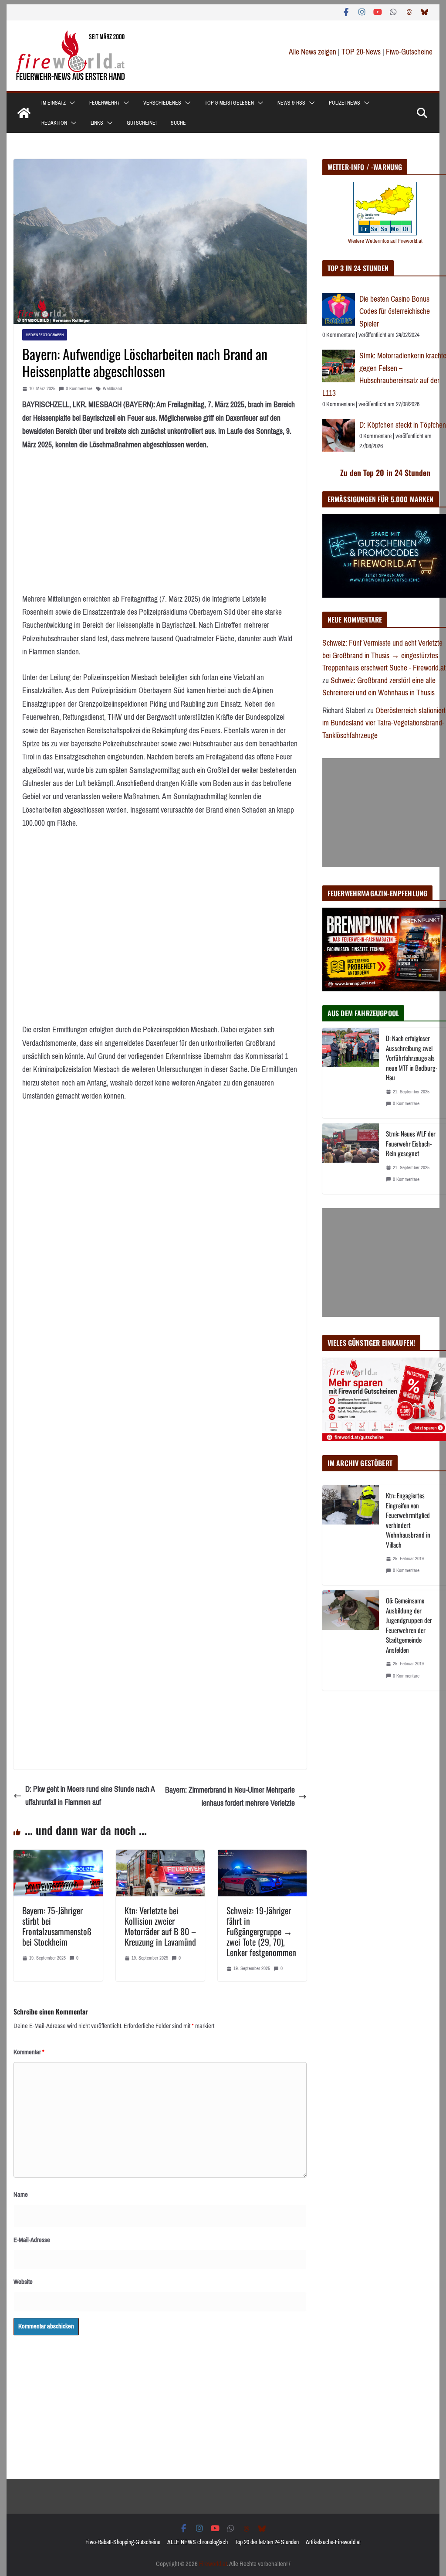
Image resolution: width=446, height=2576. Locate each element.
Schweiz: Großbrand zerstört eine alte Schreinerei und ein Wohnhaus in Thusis (379, 687)
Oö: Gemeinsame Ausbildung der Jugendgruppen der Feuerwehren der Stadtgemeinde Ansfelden (409, 1625)
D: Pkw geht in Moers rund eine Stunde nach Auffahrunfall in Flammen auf (90, 1796)
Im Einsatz (54, 103)
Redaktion (54, 123)
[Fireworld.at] (24, 113)
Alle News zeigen (313, 52)
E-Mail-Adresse (32, 2240)
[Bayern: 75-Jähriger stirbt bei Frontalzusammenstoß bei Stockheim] (58, 1856)
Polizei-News (345, 103)
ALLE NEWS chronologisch (198, 2542)
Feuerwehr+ (105, 103)
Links (97, 123)
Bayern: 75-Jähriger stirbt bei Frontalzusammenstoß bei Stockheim (57, 1926)
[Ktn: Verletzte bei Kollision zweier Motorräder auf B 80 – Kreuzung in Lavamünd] (160, 1856)
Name (21, 2195)
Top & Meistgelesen (229, 103)
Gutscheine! (142, 123)
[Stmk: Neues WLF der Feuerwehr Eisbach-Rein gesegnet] (351, 1159)
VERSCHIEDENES (162, 103)
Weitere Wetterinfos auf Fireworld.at (385, 241)
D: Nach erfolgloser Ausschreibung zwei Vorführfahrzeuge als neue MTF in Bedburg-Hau (412, 1058)
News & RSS (291, 103)
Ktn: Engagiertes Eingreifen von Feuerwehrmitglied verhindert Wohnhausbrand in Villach (408, 1520)
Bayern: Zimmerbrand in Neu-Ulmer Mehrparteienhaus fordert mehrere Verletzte (230, 1797)
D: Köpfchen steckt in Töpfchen (403, 425)
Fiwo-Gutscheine (409, 52)
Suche (178, 123)
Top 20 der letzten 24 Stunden (267, 2542)
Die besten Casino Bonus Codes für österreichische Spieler (395, 311)
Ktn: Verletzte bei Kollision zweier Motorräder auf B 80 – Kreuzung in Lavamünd (160, 1926)
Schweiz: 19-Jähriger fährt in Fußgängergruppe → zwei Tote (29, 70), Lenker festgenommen (261, 1931)
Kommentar (29, 2052)
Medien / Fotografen (45, 335)
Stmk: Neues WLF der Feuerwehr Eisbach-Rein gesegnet (411, 1143)
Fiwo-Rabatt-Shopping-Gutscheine (123, 2542)
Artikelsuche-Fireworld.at (333, 2542)
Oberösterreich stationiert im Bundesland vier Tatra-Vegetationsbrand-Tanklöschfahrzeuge (384, 723)
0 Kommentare (79, 389)
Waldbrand (112, 389)
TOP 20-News (362, 52)
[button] (71, 103)
